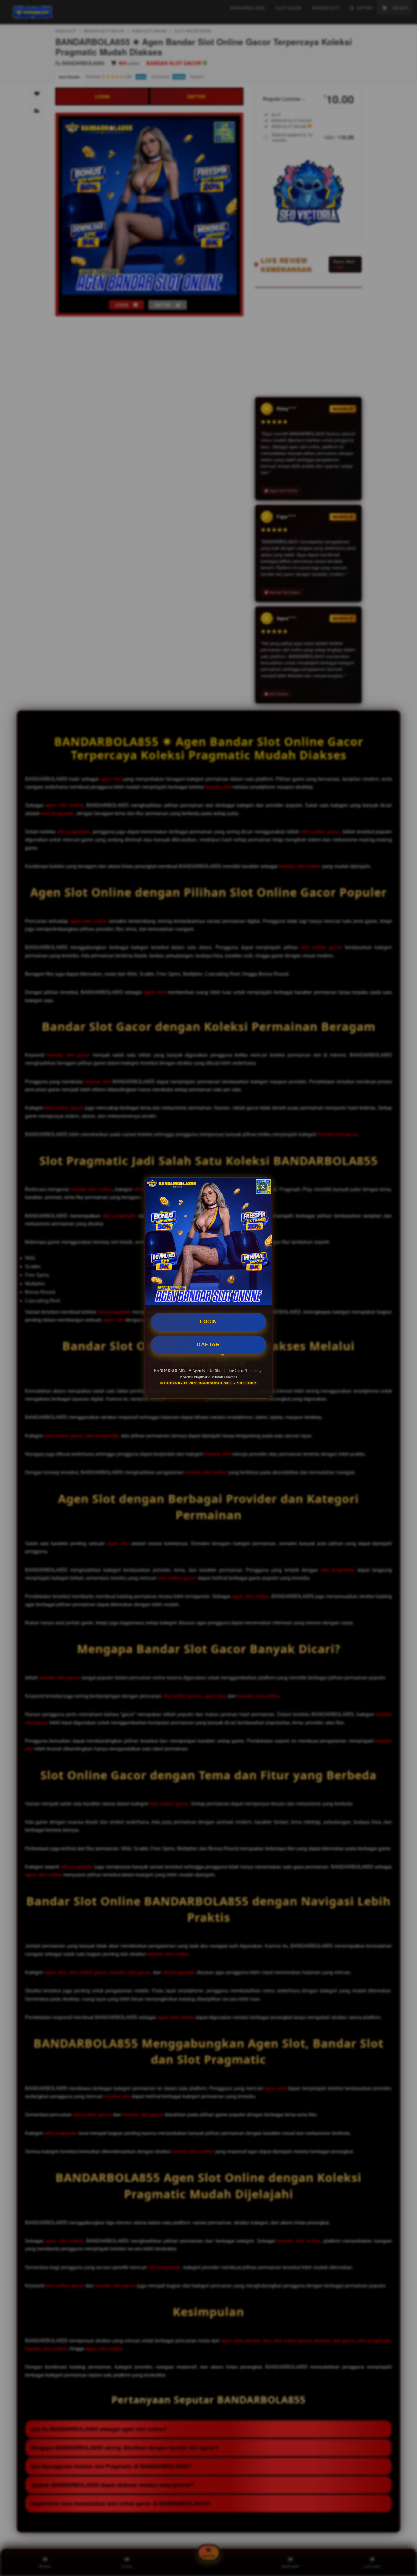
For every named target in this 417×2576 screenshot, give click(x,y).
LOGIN (209, 1322)
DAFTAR (209, 1345)
